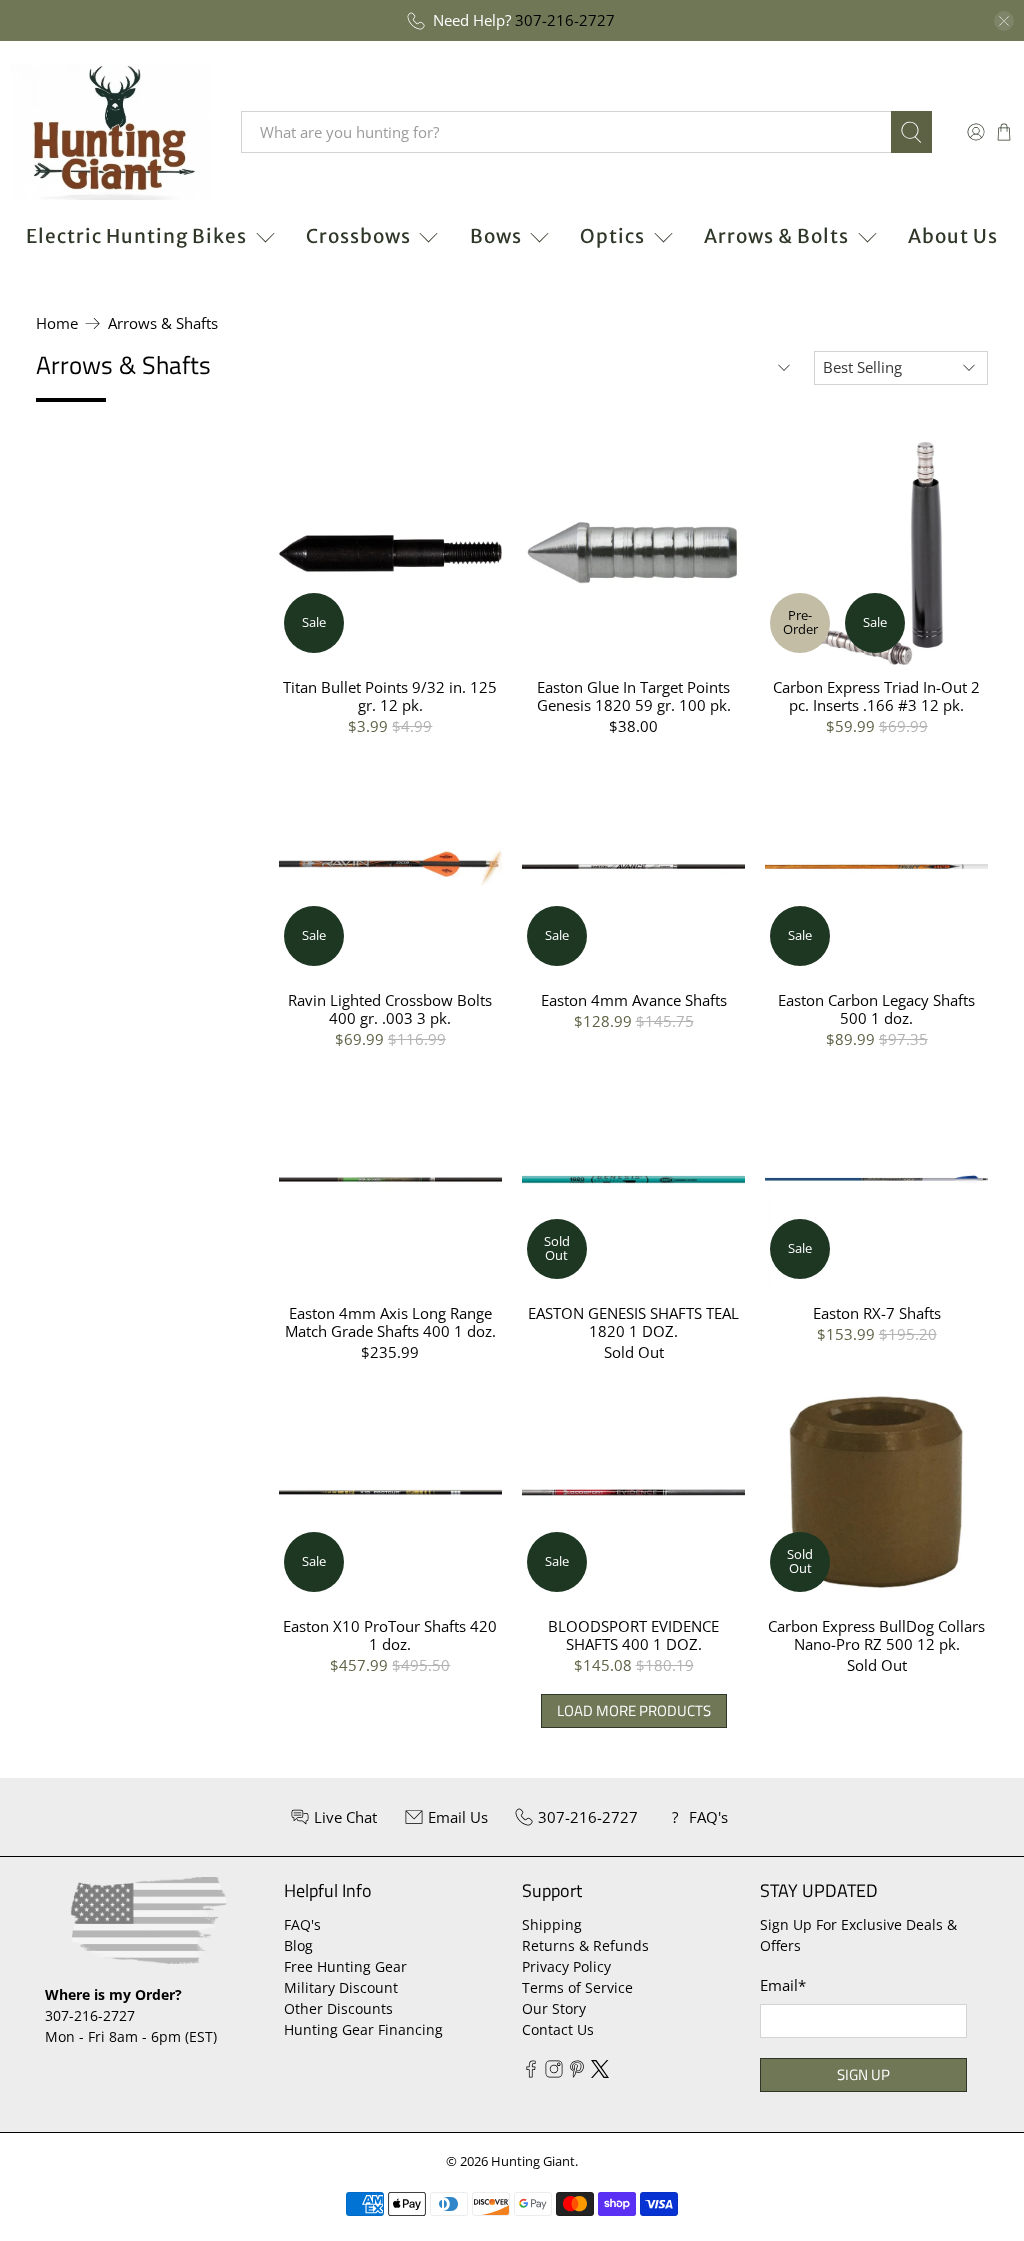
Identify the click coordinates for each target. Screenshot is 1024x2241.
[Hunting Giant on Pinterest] (577, 2072)
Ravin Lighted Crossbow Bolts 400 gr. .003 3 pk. (390, 1008)
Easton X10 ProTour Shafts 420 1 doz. (390, 1634)
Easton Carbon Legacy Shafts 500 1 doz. (876, 1008)
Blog (298, 1945)
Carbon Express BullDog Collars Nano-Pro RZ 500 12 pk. (876, 1634)
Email (783, 1985)
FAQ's (302, 1924)
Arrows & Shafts (163, 323)
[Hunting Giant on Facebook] (531, 2072)
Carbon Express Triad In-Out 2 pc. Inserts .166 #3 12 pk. (876, 695)
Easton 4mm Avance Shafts (634, 999)
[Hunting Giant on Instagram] (554, 2072)
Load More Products (634, 1710)
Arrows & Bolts (776, 236)
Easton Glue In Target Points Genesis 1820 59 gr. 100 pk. (634, 695)
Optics (612, 236)
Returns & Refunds (585, 1945)
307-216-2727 (565, 20)
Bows (496, 236)
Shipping (552, 1924)
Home (57, 323)
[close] (1004, 21)
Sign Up (863, 2074)
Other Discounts (338, 2008)
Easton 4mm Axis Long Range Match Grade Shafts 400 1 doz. (390, 1321)
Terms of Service (577, 1987)
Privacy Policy (566, 1966)
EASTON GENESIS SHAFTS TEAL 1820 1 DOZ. (633, 1321)
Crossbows (358, 236)
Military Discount (341, 1987)
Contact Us (558, 2029)
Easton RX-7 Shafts (877, 1312)
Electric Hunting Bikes (136, 236)
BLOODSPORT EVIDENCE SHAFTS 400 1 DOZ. (633, 1634)
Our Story (554, 2008)
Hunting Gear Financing (363, 2029)
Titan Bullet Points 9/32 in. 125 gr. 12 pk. (390, 695)
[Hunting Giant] (111, 132)
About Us (953, 236)
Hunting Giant (533, 2161)
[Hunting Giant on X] (600, 2072)
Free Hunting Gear (345, 1966)
